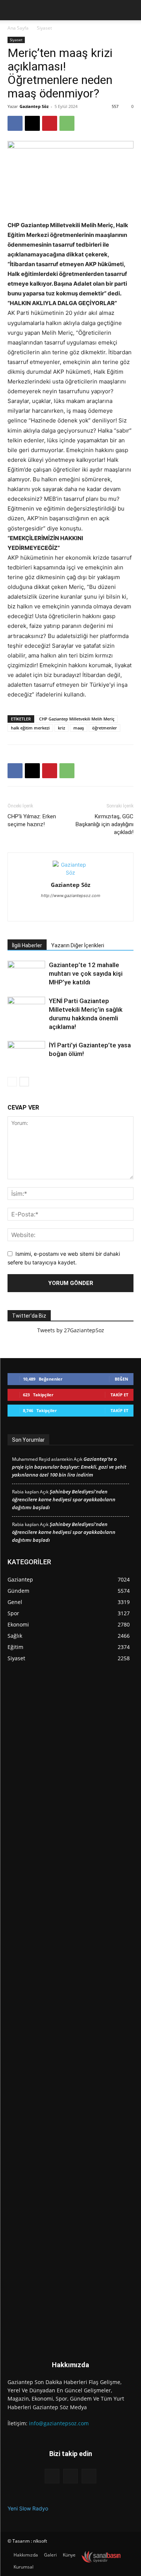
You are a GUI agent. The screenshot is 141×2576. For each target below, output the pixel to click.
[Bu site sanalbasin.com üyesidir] (101, 2557)
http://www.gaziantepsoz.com (71, 896)
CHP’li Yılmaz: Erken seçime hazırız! (32, 820)
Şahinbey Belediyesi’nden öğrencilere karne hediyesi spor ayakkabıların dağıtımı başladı (64, 1499)
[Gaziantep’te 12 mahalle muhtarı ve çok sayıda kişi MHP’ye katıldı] (26, 974)
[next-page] (24, 1082)
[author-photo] (71, 872)
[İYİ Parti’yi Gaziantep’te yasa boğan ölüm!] (26, 1054)
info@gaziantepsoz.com (59, 2423)
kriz (61, 728)
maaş (79, 728)
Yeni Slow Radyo (28, 2508)
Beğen (121, 1379)
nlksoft (40, 2541)
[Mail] (70, 911)
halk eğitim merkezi (30, 728)
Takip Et (119, 1395)
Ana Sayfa (18, 28)
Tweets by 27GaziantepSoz (71, 1330)
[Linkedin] (55, 911)
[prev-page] (12, 1082)
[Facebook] (15, 123)
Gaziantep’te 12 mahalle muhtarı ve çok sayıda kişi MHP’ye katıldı (86, 973)
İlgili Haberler (27, 945)
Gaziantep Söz (34, 106)
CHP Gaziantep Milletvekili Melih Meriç (77, 719)
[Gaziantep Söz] (70, 2010)
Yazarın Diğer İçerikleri (78, 945)
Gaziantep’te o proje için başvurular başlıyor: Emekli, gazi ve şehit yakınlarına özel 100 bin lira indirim (69, 1467)
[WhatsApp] (67, 123)
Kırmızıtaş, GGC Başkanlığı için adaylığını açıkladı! (105, 824)
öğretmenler (105, 728)
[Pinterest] (50, 123)
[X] (32, 123)
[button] (12, 10)
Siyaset (44, 28)
